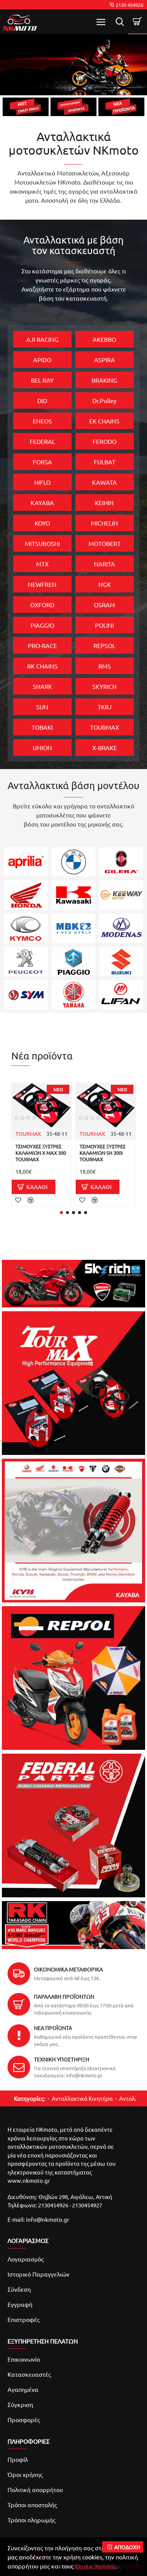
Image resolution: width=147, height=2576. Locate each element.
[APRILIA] (26, 862)
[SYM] (26, 995)
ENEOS (42, 421)
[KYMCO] (26, 928)
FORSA (42, 462)
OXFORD (42, 605)
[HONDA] (26, 895)
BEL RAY (42, 380)
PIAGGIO (42, 625)
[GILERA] (121, 862)
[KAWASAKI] (74, 895)
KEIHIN (104, 502)
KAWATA (104, 482)
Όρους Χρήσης (95, 2566)
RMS (105, 666)
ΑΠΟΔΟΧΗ (127, 2547)
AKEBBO (104, 339)
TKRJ (105, 707)
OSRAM (104, 605)
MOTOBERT (105, 543)
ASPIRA (105, 360)
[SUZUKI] (121, 962)
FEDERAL (42, 441)
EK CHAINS (104, 421)
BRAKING (104, 380)
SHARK (42, 686)
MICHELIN (104, 523)
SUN (42, 707)
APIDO (42, 360)
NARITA (104, 564)
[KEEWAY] (121, 895)
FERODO (105, 441)
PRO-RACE (42, 645)
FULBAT (105, 462)
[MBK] (74, 928)
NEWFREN (42, 584)
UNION (42, 748)
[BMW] (74, 862)
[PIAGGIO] (74, 962)
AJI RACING (42, 339)
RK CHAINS (42, 666)
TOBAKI (42, 727)
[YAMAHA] (74, 995)
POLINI (104, 625)
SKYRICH (104, 686)
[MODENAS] (121, 928)
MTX (42, 564)
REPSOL (104, 645)
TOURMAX (105, 727)
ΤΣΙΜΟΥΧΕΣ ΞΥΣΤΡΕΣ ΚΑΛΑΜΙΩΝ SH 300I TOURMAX (103, 1153)
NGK (105, 584)
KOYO (42, 523)
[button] (61, 1213)
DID (42, 400)
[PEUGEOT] (26, 962)
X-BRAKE (105, 748)
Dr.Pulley (104, 400)
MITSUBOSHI (42, 543)
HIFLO (42, 482)
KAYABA (42, 502)
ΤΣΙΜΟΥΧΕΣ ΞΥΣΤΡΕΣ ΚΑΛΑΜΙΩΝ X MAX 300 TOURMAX (41, 1153)
